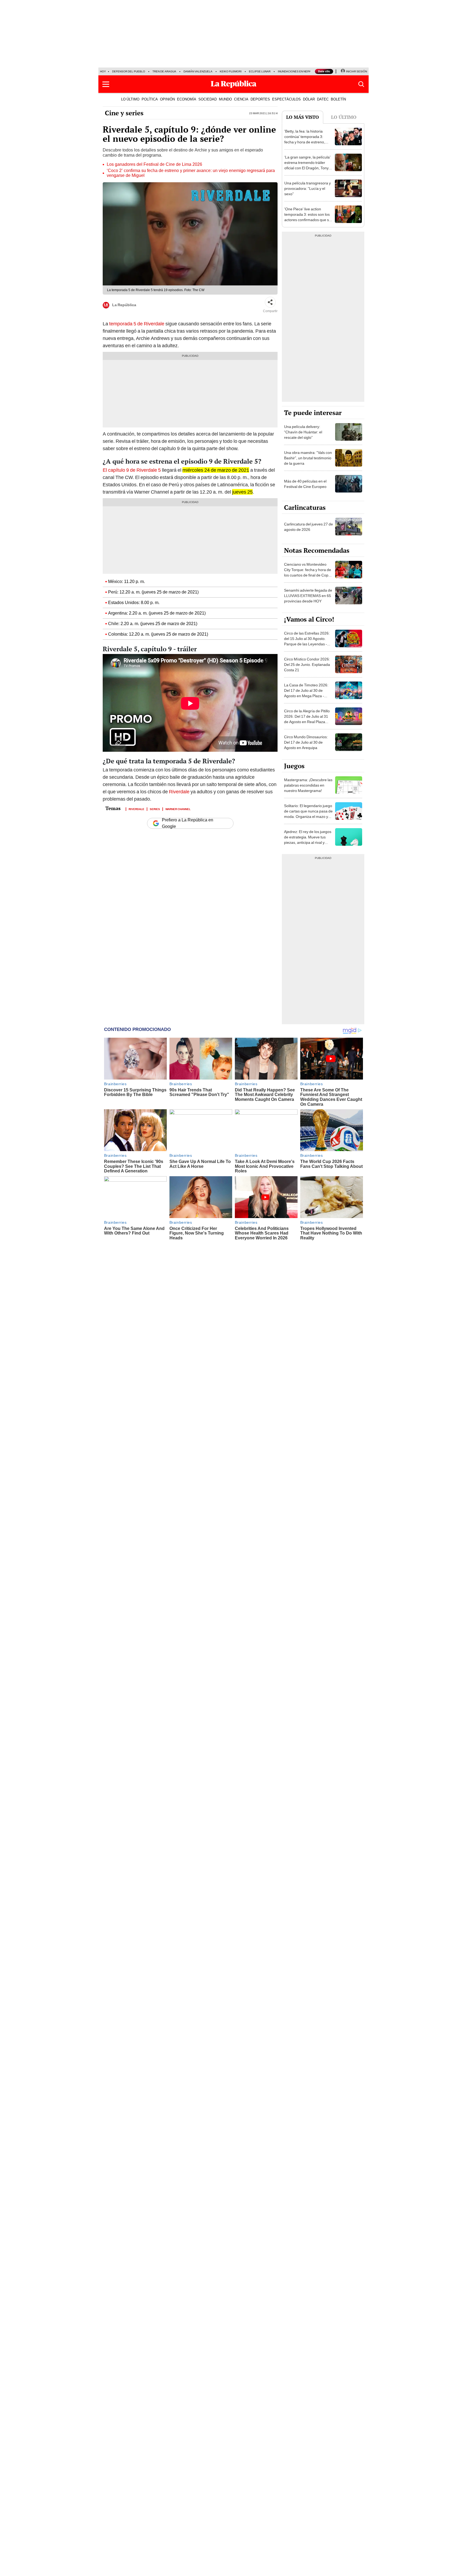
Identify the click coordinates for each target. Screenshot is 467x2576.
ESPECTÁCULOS (286, 99)
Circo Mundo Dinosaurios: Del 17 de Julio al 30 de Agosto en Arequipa (306, 742)
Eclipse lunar (260, 71)
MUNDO (225, 99)
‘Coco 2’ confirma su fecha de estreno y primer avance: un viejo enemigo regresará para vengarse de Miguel (191, 173)
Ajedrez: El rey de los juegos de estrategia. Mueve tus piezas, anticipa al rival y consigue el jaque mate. (308, 840)
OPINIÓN (167, 99)
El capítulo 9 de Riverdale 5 (132, 470)
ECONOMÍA (187, 99)
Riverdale (179, 792)
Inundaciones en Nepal (295, 71)
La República (124, 305)
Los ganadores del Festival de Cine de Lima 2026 (154, 164)
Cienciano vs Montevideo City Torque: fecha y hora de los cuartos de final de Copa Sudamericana (308, 572)
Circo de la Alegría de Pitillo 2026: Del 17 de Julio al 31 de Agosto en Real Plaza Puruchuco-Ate (307, 719)
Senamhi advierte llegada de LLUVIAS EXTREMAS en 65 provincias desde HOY (308, 596)
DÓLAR (309, 99)
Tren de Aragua (164, 71)
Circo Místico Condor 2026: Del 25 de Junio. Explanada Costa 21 (307, 665)
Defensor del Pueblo (129, 71)
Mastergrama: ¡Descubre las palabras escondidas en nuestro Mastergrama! (308, 785)
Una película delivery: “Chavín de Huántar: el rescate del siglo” (303, 432)
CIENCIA (241, 99)
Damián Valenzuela (198, 71)
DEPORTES (260, 99)
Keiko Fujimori (231, 71)
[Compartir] (270, 302)
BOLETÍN (338, 99)
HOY (103, 71)
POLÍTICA (150, 99)
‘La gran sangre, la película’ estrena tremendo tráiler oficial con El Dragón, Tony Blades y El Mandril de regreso (307, 168)
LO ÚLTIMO (130, 99)
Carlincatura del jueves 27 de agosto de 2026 (308, 527)
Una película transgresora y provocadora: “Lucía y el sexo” (308, 188)
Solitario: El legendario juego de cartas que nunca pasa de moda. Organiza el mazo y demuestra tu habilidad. (308, 814)
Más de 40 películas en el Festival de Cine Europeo (305, 484)
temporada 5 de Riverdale (137, 324)
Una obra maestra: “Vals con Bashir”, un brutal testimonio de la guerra (308, 458)
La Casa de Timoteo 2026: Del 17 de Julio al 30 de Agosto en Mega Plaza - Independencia (306, 693)
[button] (106, 84)
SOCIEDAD (208, 99)
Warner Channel (178, 809)
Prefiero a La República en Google (188, 823)
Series (155, 809)
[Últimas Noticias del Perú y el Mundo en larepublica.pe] (234, 84)
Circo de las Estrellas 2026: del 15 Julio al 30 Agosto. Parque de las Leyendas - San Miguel (307, 641)
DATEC (323, 99)
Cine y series (124, 113)
